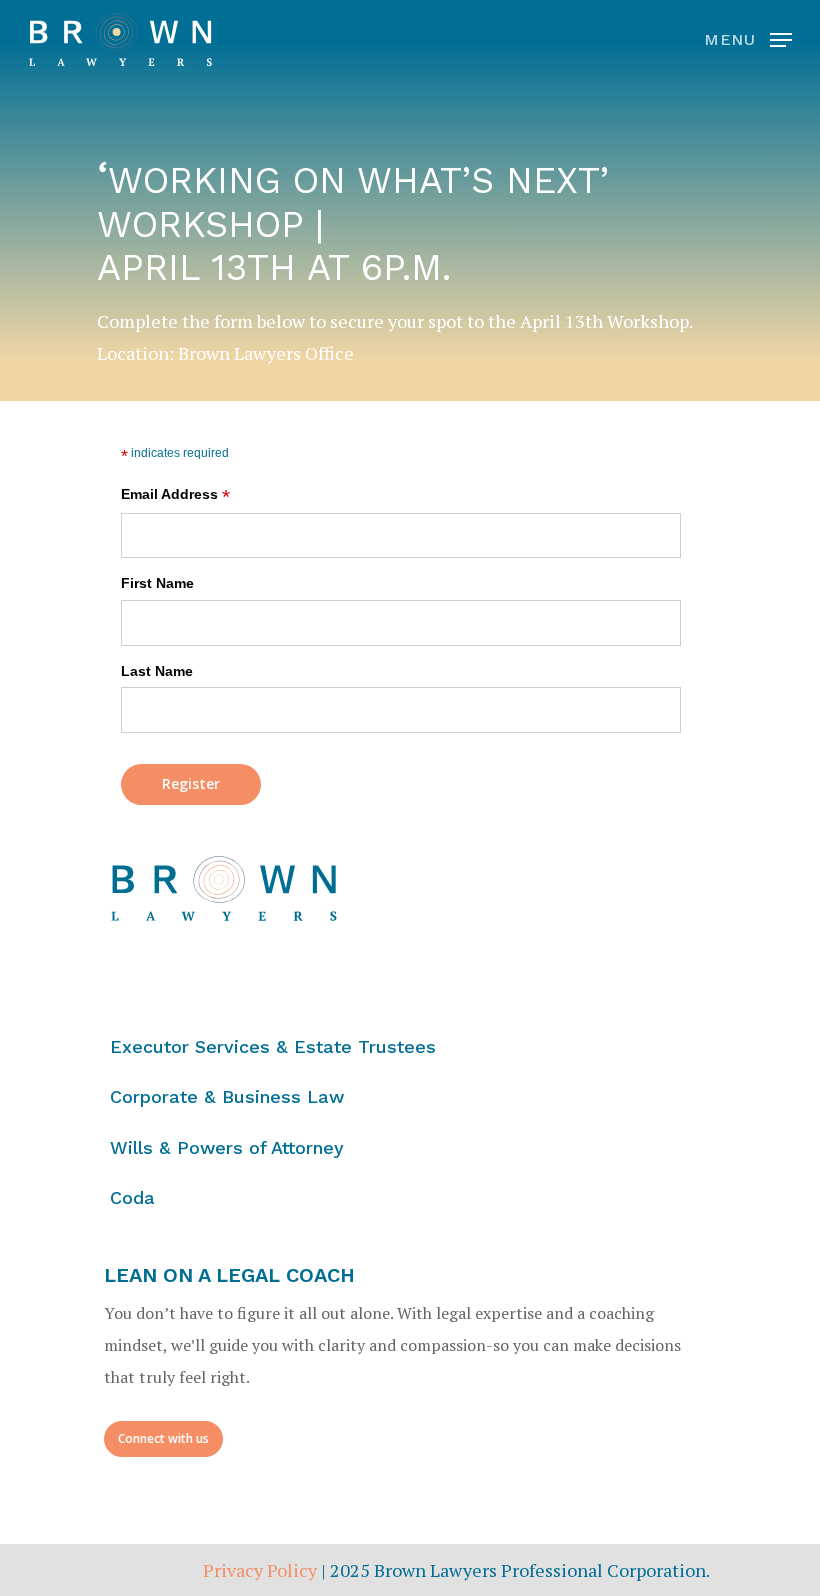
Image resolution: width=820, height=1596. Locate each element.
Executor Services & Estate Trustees (273, 1046)
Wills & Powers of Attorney (227, 1147)
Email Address (175, 495)
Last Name (157, 671)
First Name (157, 583)
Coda (132, 1197)
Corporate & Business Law (227, 1096)
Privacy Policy (260, 1570)
